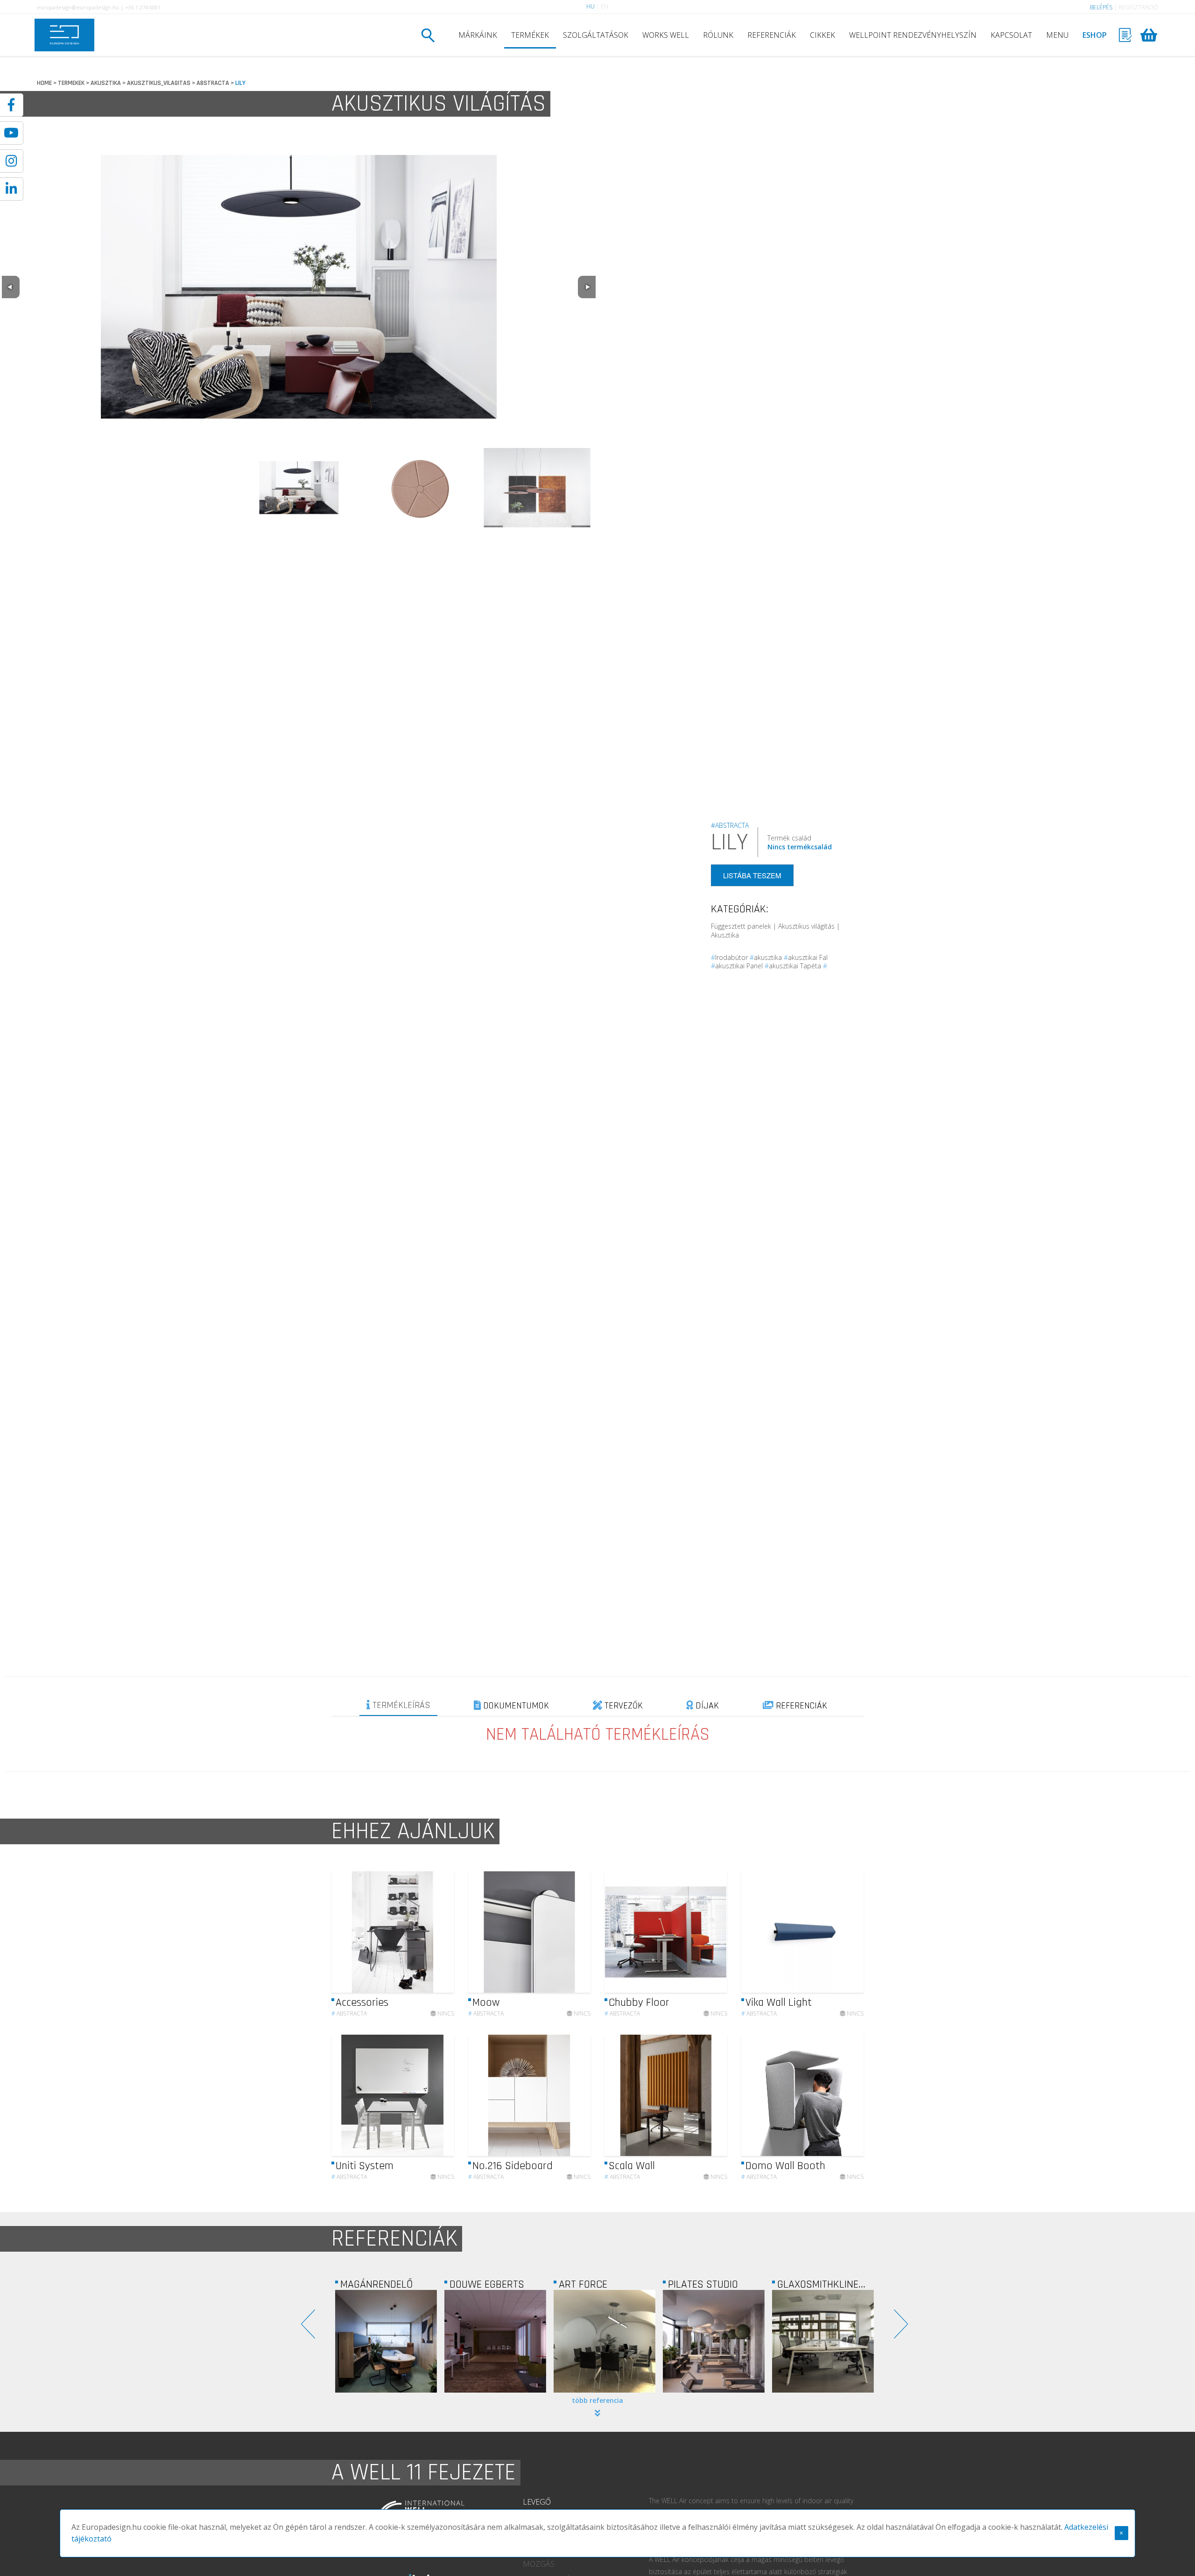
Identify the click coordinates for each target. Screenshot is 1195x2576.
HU (590, 6)
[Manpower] (714, 2341)
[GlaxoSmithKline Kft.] (605, 2341)
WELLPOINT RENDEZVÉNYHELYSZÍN (913, 35)
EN (605, 6)
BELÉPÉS (1101, 7)
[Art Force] (386, 2341)
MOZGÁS (539, 2564)
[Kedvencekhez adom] (439, 1932)
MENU (1057, 35)
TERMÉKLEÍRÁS (400, 1705)
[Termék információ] (422, 1932)
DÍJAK (706, 1706)
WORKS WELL (666, 35)
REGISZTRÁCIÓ (1138, 7)
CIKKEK (822, 35)
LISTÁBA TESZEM (752, 875)
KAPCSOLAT (1011, 35)
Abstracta (349, 2013)
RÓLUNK (718, 35)
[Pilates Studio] (495, 2341)
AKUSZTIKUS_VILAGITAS (159, 83)
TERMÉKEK (530, 35)
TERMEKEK (71, 83)
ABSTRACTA (213, 83)
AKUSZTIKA (106, 83)
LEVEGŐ (537, 2502)
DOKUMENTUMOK (515, 1706)
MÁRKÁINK (478, 35)
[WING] (823, 2341)
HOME (44, 83)
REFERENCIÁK (772, 35)
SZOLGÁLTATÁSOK (596, 35)
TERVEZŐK (622, 1706)
